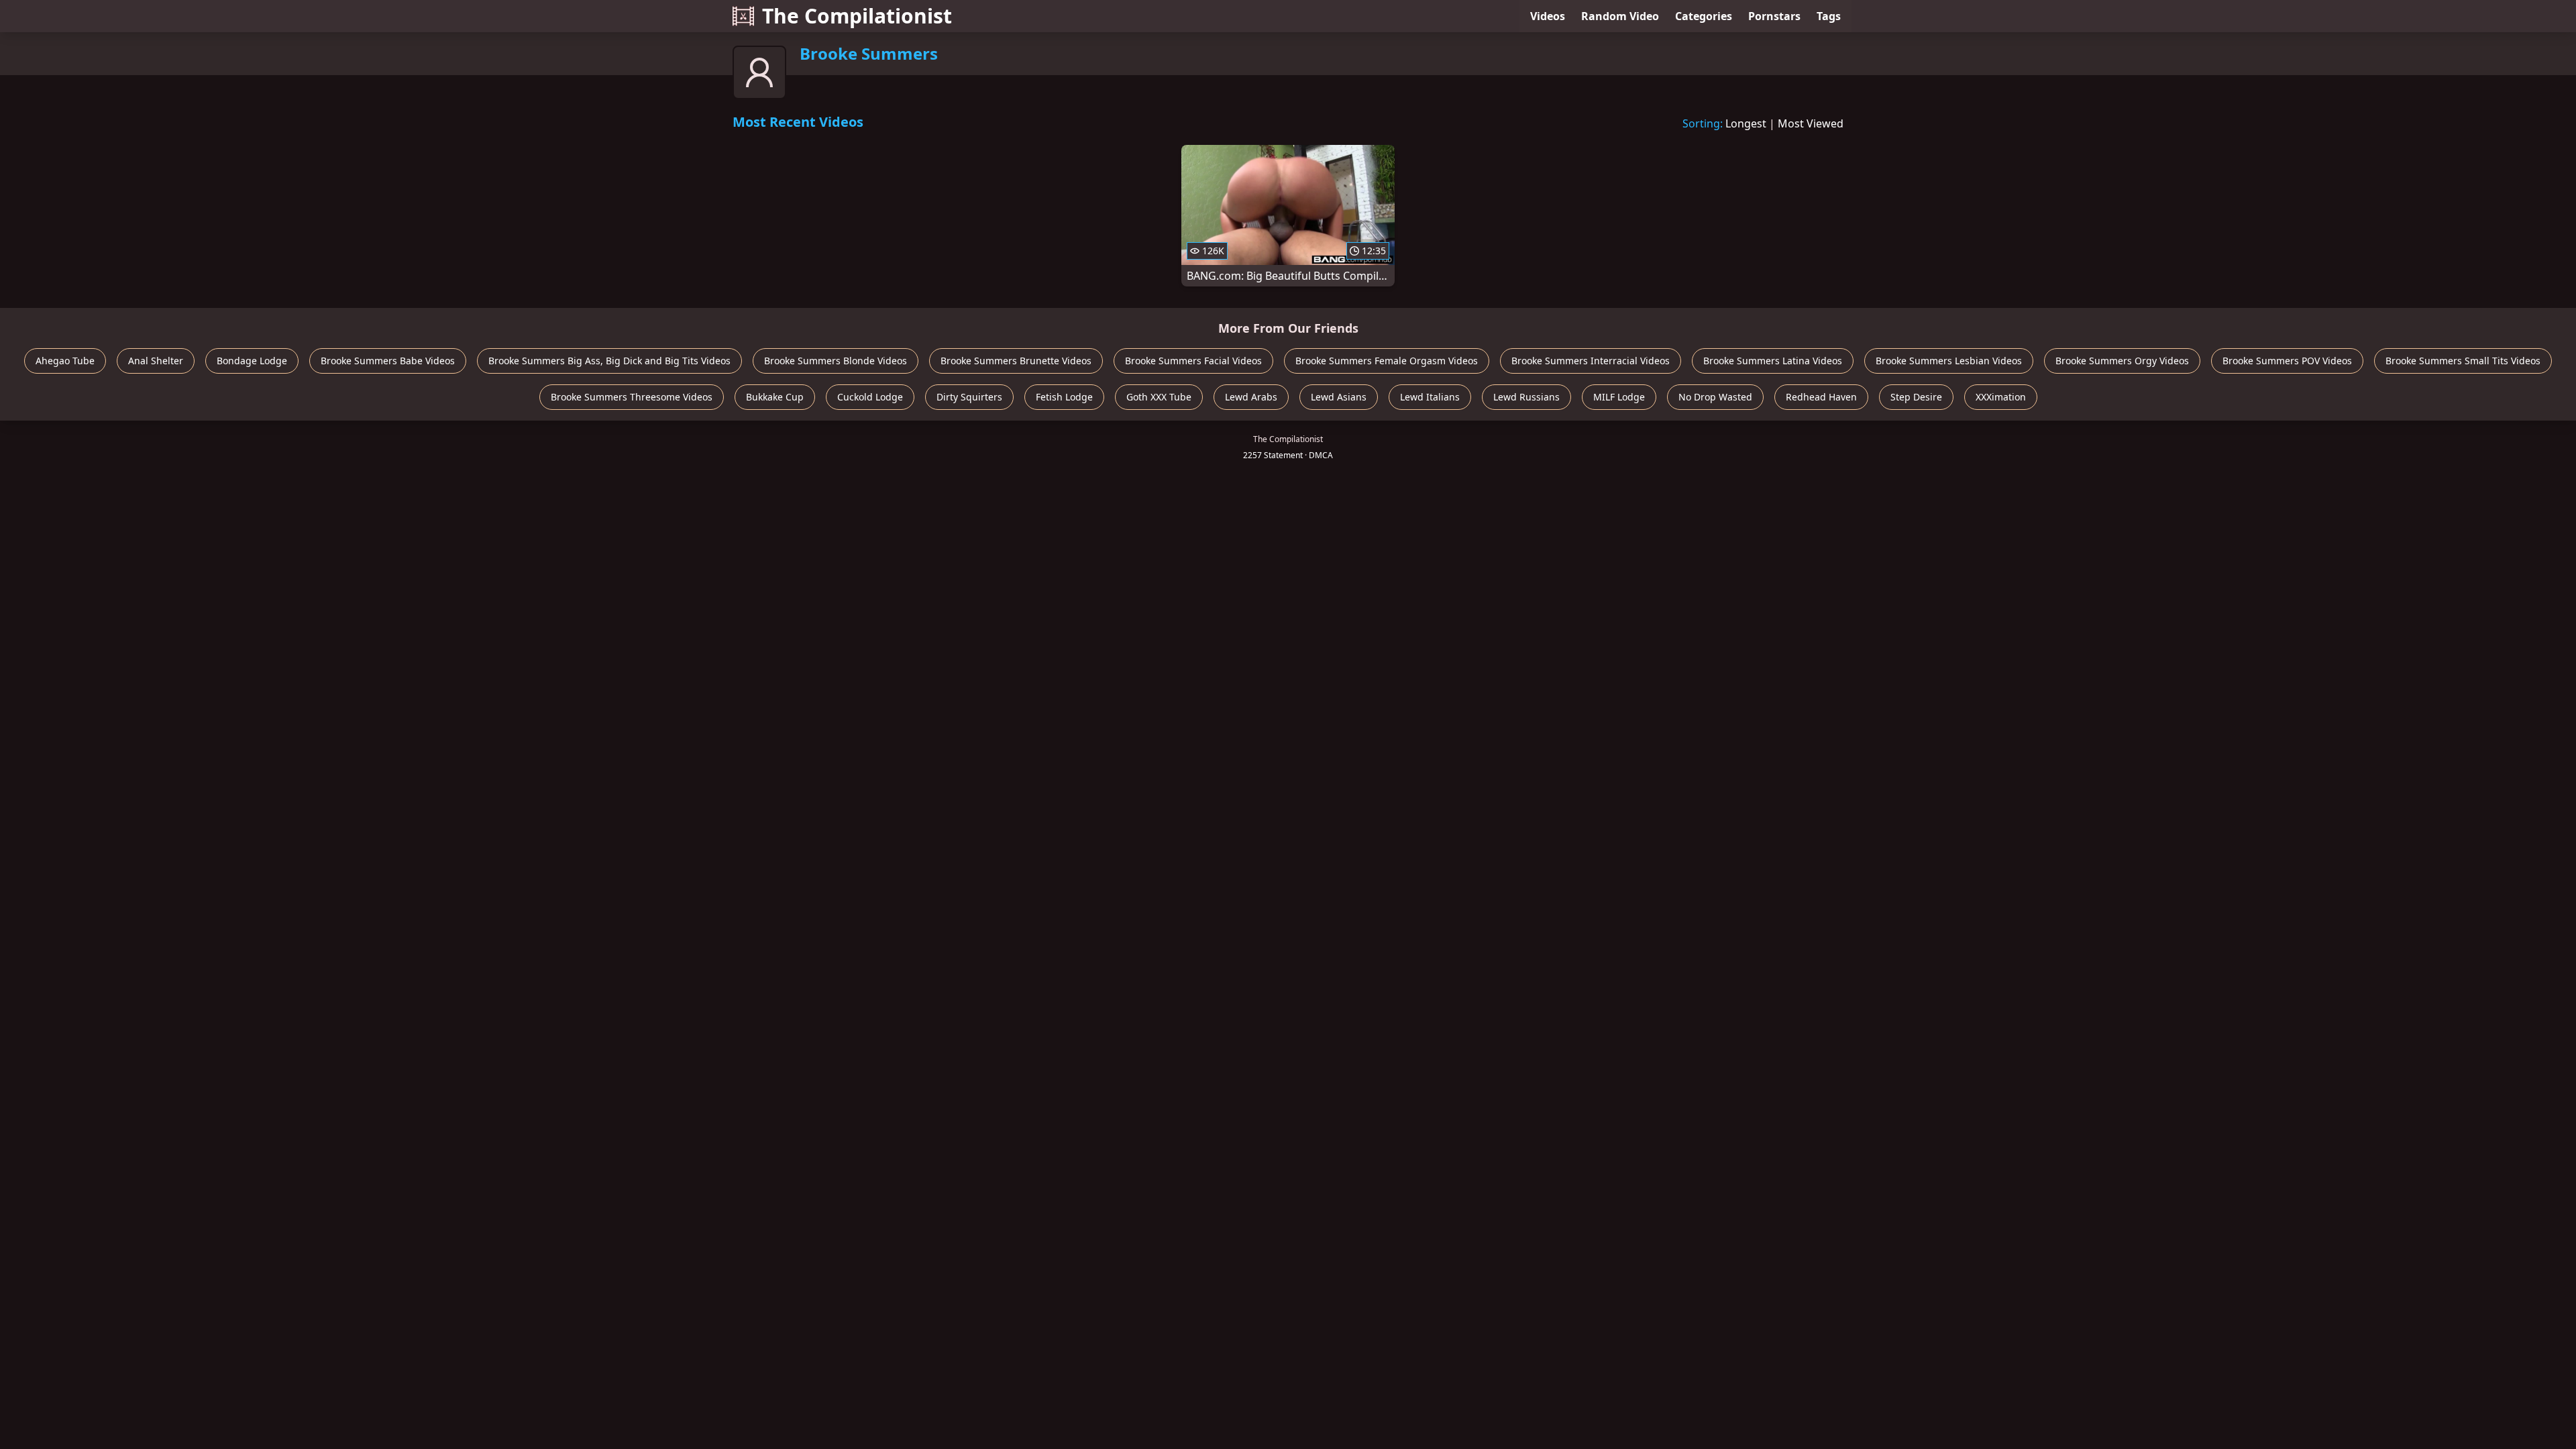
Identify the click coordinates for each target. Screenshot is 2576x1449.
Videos (1548, 16)
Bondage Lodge (252, 361)
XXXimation (2001, 397)
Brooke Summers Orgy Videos (2122, 361)
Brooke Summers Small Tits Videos (2463, 361)
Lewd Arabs (1251, 397)
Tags (1829, 16)
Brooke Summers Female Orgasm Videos (1387, 361)
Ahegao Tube (65, 361)
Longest (1746, 123)
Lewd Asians (1339, 397)
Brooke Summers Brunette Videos (1016, 361)
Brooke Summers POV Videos (2287, 361)
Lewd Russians (1526, 397)
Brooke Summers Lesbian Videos (1949, 361)
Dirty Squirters (969, 397)
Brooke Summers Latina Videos (1773, 361)
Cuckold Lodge (870, 397)
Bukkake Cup (775, 397)
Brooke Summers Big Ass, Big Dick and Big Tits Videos (609, 361)
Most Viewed (1811, 123)
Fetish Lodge (1064, 397)
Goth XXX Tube (1159, 397)
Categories (1704, 16)
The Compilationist (857, 16)
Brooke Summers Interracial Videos (1591, 361)
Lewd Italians (1430, 397)
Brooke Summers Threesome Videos (632, 397)
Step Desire (1916, 397)
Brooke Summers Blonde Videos (836, 361)
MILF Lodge (1619, 397)
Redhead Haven (1821, 397)
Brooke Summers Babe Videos (388, 361)
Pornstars (1774, 16)
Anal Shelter (156, 361)
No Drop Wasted (1715, 397)
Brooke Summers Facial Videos (1193, 361)
